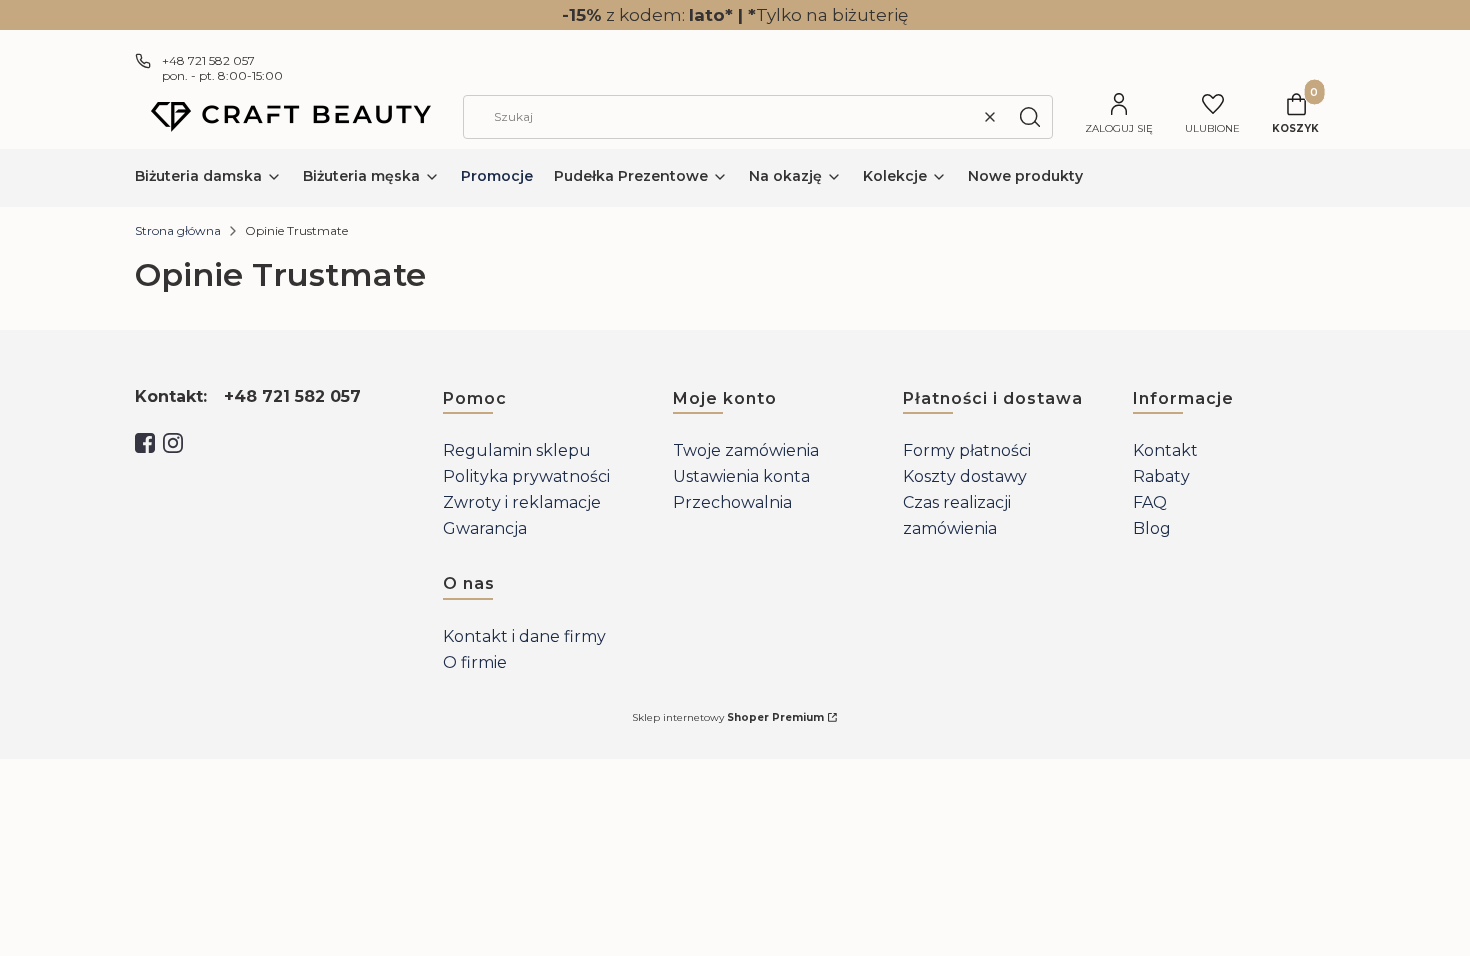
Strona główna (178, 230)
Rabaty (1161, 476)
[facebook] (145, 443)
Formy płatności (967, 450)
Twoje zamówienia (746, 450)
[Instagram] (173, 443)
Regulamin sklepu (517, 450)
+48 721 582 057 (208, 60)
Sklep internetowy (728, 717)
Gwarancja (485, 528)
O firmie (475, 662)
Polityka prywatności (526, 476)
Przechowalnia (732, 502)
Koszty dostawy (965, 476)
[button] (1030, 117)
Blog (1152, 528)
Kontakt (1165, 450)
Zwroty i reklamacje (522, 502)
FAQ (1150, 502)
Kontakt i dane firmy (524, 636)
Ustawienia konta (741, 476)
